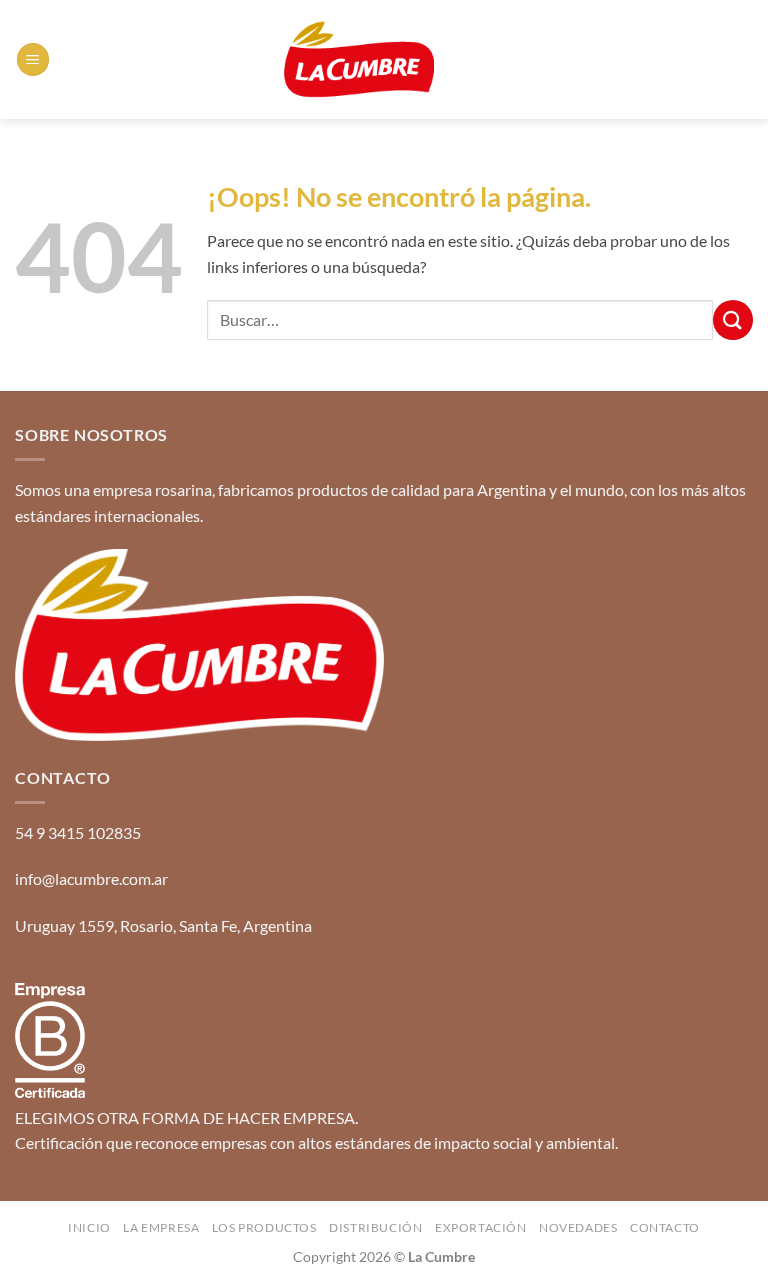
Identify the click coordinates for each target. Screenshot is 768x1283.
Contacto (665, 1227)
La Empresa (161, 1227)
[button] (33, 59)
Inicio (89, 1227)
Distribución (375, 1227)
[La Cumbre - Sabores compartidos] (359, 59)
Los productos (264, 1227)
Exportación (481, 1227)
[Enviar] (733, 319)
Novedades (578, 1227)
